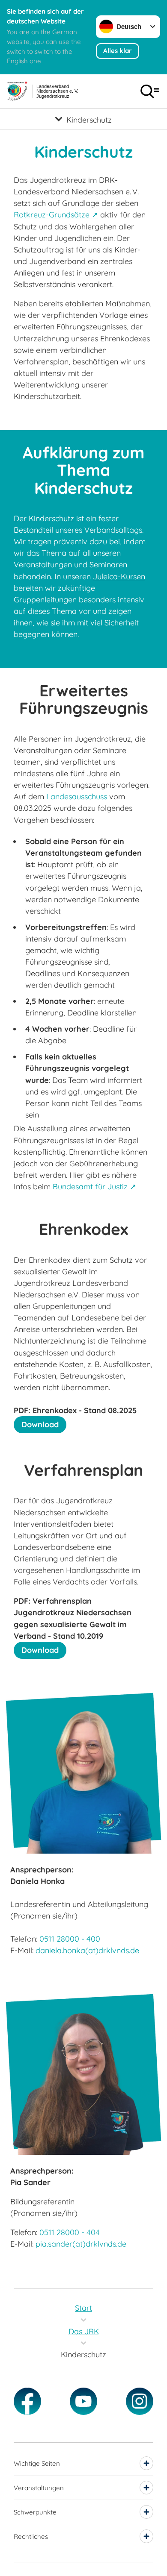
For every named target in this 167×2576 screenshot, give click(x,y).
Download (40, 1424)
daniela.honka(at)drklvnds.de (87, 1950)
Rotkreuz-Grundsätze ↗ (56, 215)
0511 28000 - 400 (70, 1939)
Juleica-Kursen (119, 577)
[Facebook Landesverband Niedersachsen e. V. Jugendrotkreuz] (27, 2401)
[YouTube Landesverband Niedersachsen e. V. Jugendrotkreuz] (83, 2401)
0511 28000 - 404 (70, 2232)
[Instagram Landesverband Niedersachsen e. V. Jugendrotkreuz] (140, 2401)
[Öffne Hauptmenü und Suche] (150, 91)
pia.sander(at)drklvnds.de (81, 2244)
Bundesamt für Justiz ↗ (94, 1187)
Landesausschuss (77, 797)
